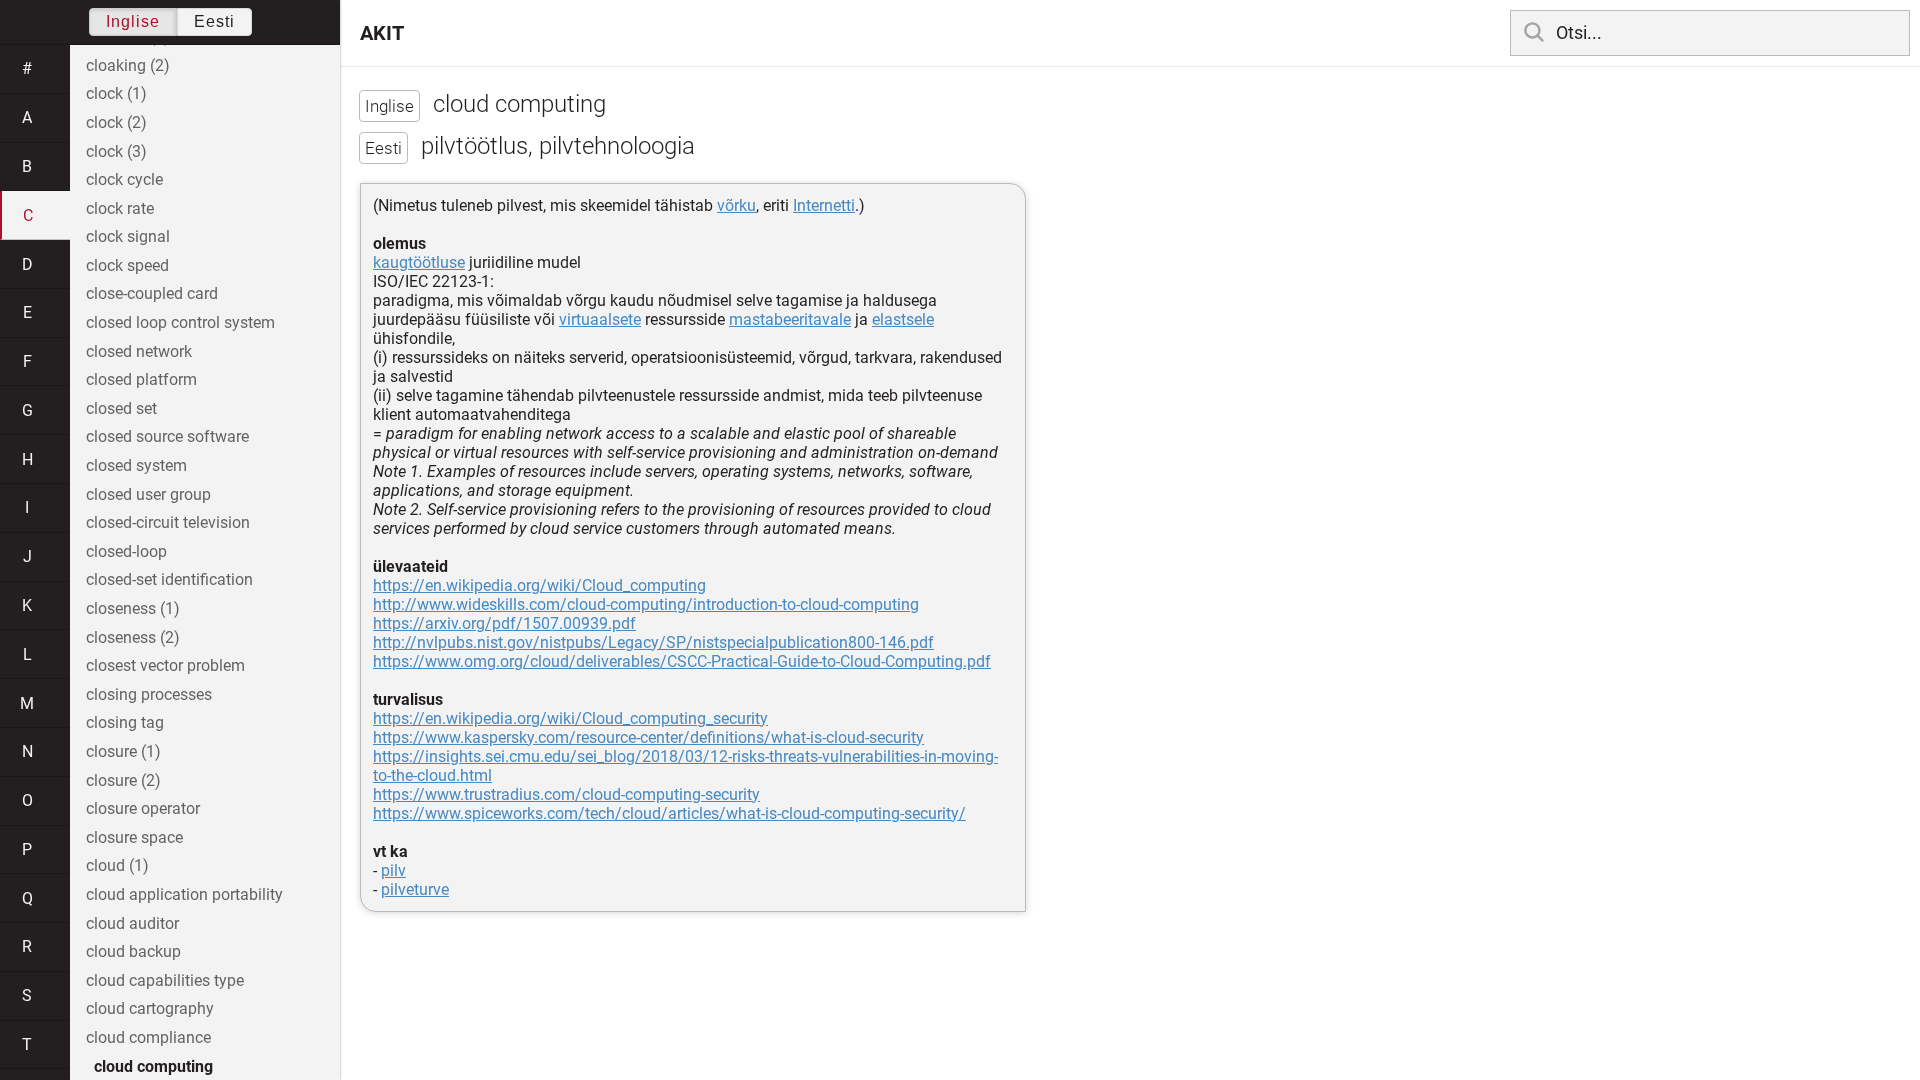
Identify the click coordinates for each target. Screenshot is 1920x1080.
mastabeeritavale (790, 319)
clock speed (127, 265)
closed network (139, 351)
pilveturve (415, 889)
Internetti (824, 205)
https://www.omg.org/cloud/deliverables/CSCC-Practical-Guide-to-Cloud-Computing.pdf (682, 661)
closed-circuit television (168, 522)
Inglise (133, 21)
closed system (136, 465)
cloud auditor (132, 923)
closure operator (143, 808)
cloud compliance (148, 1037)
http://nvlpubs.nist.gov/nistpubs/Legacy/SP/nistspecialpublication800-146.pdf (653, 642)
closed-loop (126, 551)
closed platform (141, 379)
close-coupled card (152, 293)
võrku (736, 205)
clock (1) (116, 93)
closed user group (148, 494)
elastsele (903, 319)
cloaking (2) (128, 65)
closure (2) (123, 780)
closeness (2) (133, 637)
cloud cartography (150, 1008)
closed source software (167, 436)
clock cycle (124, 179)
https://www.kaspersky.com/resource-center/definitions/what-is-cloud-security (648, 737)
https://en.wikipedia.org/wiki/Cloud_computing (539, 585)
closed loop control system (180, 322)
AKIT (382, 33)
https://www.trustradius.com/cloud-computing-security (566, 794)
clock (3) (116, 151)
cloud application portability (184, 894)
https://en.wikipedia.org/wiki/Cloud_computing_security (570, 718)
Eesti (214, 21)
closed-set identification (169, 579)
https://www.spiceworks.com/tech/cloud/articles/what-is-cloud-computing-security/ (669, 813)
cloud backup (133, 951)
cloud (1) (117, 865)
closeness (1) (133, 608)
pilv (393, 870)
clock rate (120, 208)
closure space (134, 837)
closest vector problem (165, 665)
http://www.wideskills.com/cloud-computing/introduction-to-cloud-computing (646, 604)
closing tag (125, 722)
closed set (121, 408)
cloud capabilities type (165, 980)
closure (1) (123, 751)
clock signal (128, 236)
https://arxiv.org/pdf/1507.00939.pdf (504, 623)
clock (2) (116, 122)
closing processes (149, 694)
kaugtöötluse (419, 262)
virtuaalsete (600, 319)
